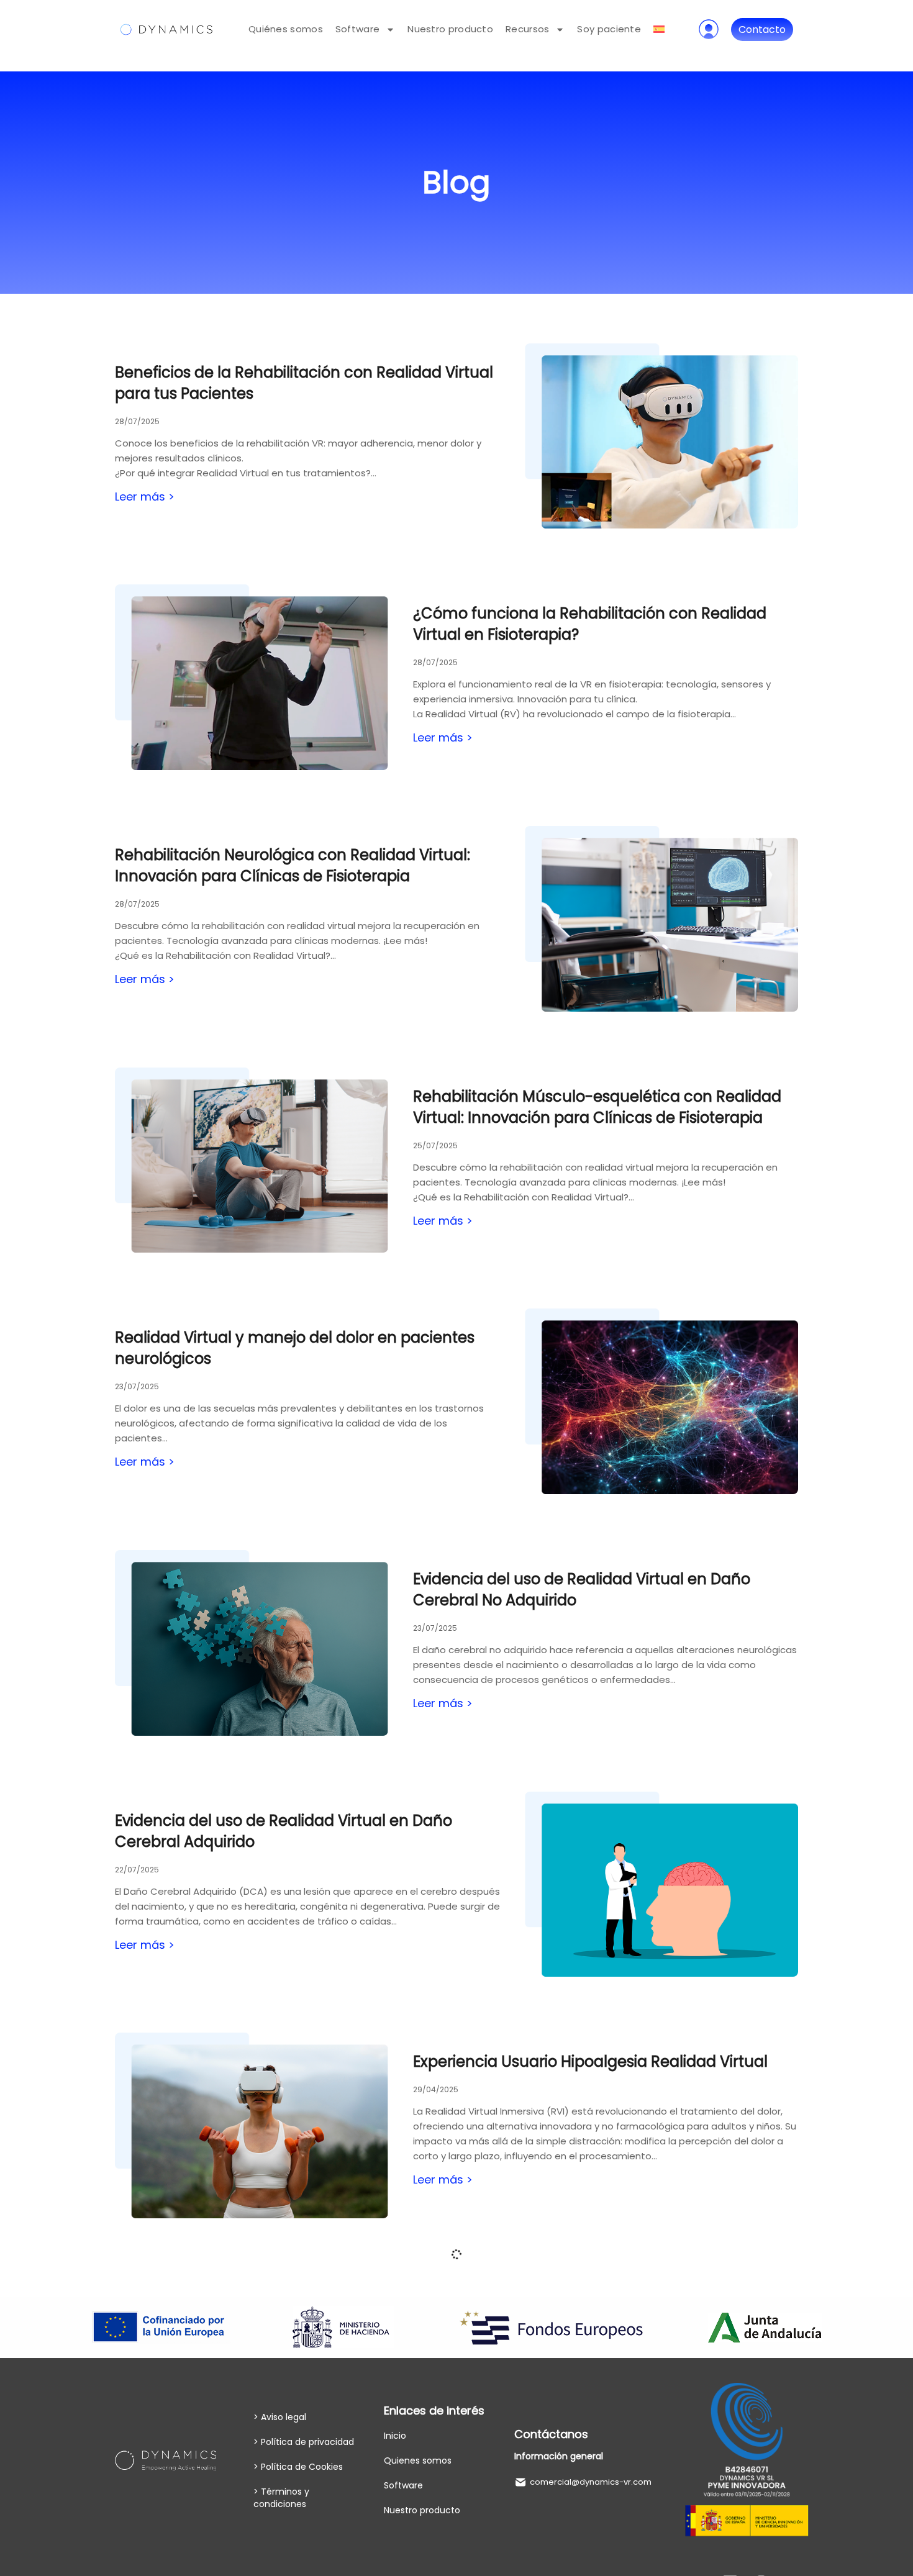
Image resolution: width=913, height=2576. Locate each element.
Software (357, 29)
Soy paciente (609, 29)
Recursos (527, 29)
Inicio (395, 2436)
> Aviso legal (280, 2417)
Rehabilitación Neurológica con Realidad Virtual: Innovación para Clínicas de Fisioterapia (293, 865)
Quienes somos (418, 2460)
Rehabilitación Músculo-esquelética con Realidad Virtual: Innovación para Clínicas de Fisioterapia (597, 1107)
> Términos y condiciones (281, 2498)
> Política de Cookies (298, 2467)
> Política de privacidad (304, 2442)
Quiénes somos (286, 29)
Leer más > (145, 497)
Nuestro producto (450, 29)
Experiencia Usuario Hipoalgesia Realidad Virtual (590, 2061)
